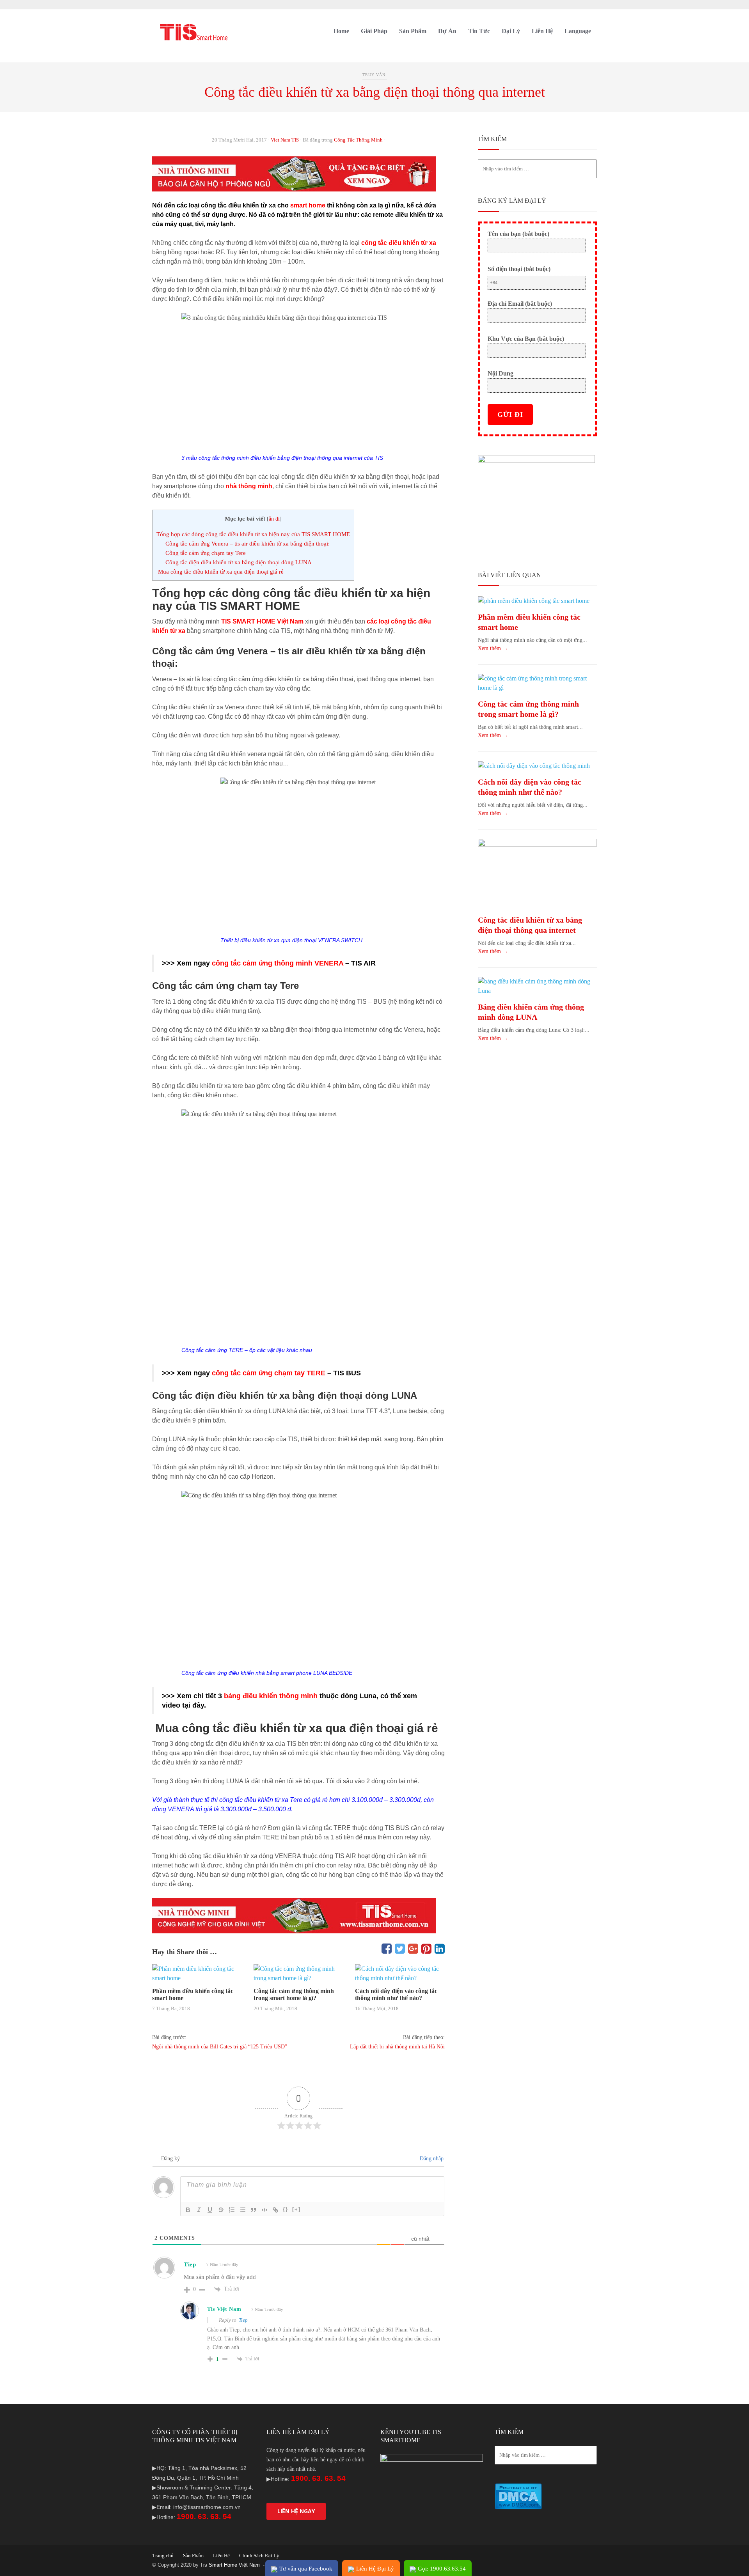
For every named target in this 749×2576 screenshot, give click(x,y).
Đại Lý (511, 31)
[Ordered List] (232, 2210)
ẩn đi (274, 519)
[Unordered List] (243, 2210)
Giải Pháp (374, 31)
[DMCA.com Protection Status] (518, 2496)
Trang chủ (163, 2556)
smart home (308, 205)
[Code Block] (264, 2210)
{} (286, 2209)
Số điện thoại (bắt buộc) (519, 269)
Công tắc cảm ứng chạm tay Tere (206, 553)
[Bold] (188, 2210)
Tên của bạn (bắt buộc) (518, 234)
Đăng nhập (431, 2159)
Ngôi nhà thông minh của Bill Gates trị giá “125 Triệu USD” (220, 2047)
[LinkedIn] (440, 1949)
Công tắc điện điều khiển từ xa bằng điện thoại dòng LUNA (239, 562)
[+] (296, 2209)
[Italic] (199, 2210)
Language (578, 31)
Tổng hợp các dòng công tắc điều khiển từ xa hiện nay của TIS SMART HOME (253, 534)
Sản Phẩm (413, 31)
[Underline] (210, 2210)
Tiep (243, 2320)
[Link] (275, 2210)
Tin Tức (479, 31)
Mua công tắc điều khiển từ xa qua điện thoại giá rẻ (220, 571)
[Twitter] (400, 1949)
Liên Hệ (542, 31)
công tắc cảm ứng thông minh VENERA (278, 963)
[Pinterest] (426, 1949)
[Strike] (221, 2210)
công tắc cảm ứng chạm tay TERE (269, 1373)
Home (341, 31)
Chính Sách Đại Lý (259, 2556)
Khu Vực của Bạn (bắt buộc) (526, 339)
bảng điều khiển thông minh (271, 1696)
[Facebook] (387, 1949)
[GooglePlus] (413, 1949)
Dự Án (447, 31)
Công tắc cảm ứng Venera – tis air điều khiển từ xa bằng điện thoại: (248, 543)
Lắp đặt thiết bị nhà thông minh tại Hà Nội (397, 2047)
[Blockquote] (254, 2210)
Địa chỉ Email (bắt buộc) (520, 304)
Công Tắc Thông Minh (358, 140)
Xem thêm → (493, 648)
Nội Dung (501, 373)
